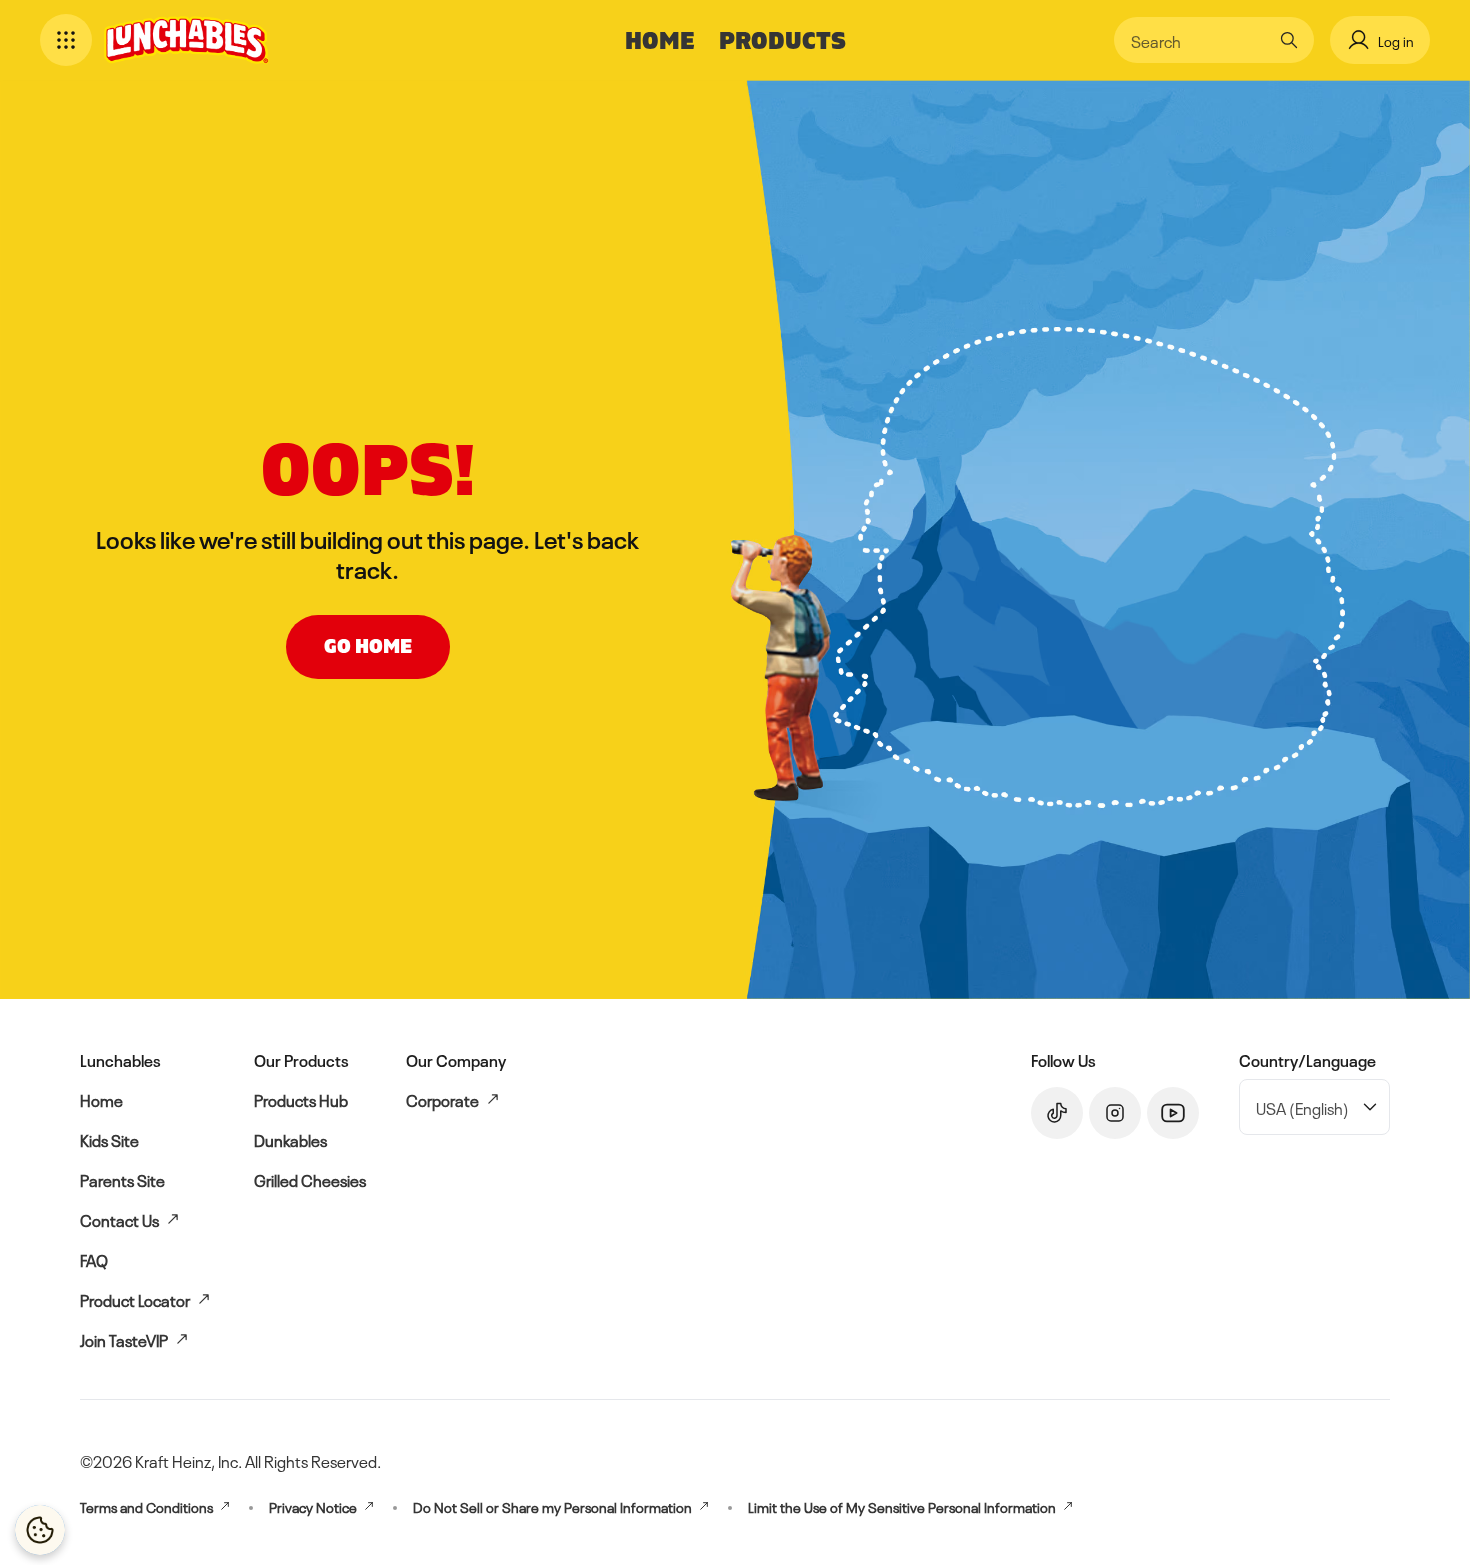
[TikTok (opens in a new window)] (1057, 1113)
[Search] (1289, 40)
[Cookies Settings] (40, 1530)
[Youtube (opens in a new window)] (1173, 1113)
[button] (66, 40)
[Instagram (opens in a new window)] (1115, 1113)
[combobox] (1199, 40)
